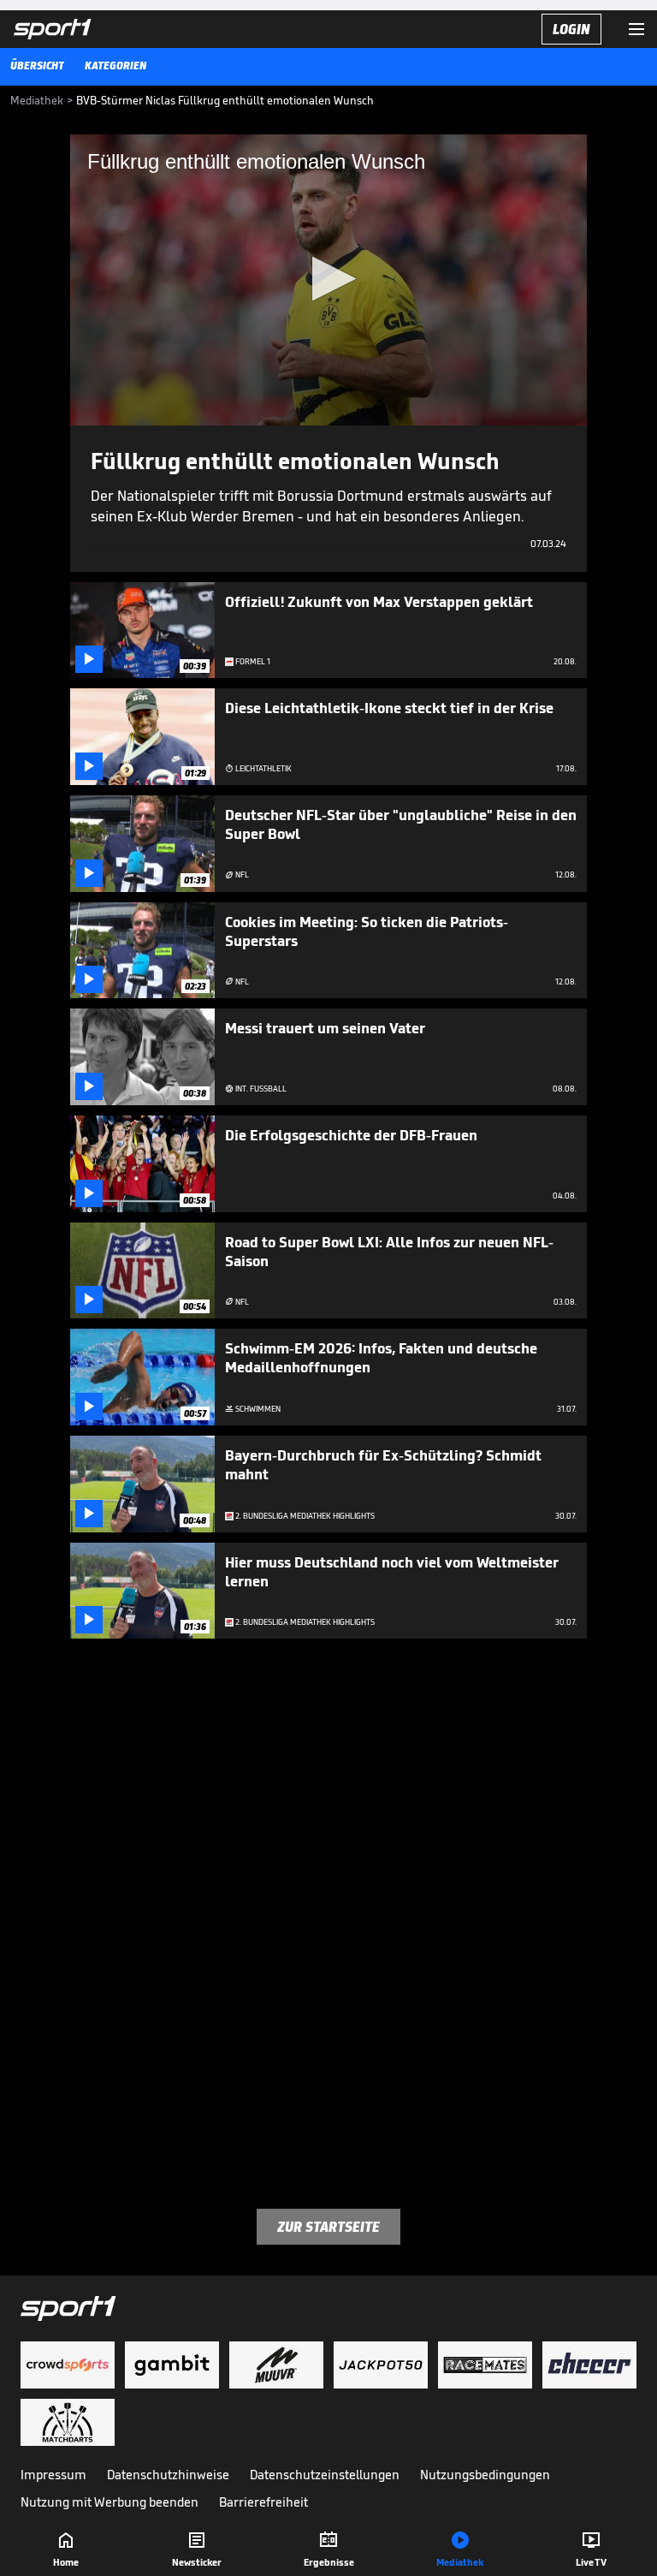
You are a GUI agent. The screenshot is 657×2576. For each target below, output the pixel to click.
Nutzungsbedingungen (485, 2475)
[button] (329, 279)
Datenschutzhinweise (168, 2475)
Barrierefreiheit (263, 2502)
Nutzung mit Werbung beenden (109, 2502)
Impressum (53, 2475)
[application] (328, 280)
